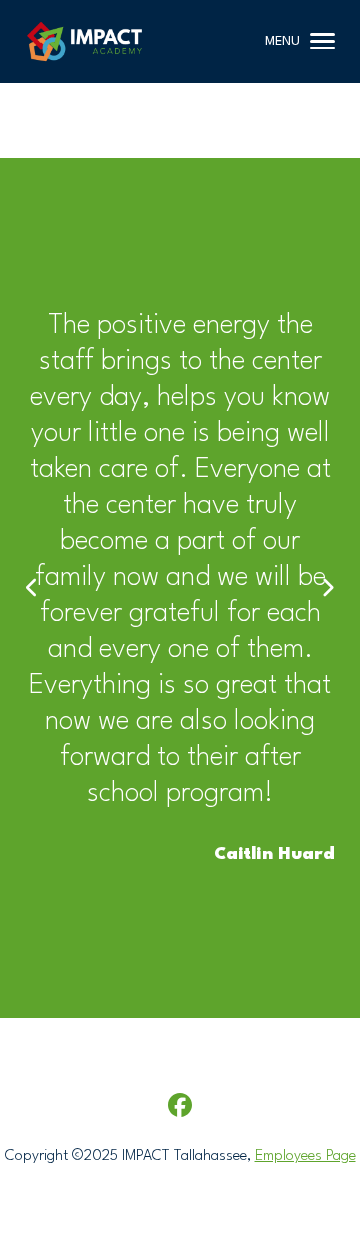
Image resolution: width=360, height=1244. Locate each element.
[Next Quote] (327, 588)
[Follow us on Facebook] (180, 1106)
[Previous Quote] (32, 588)
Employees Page (305, 1156)
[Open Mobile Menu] (322, 41)
